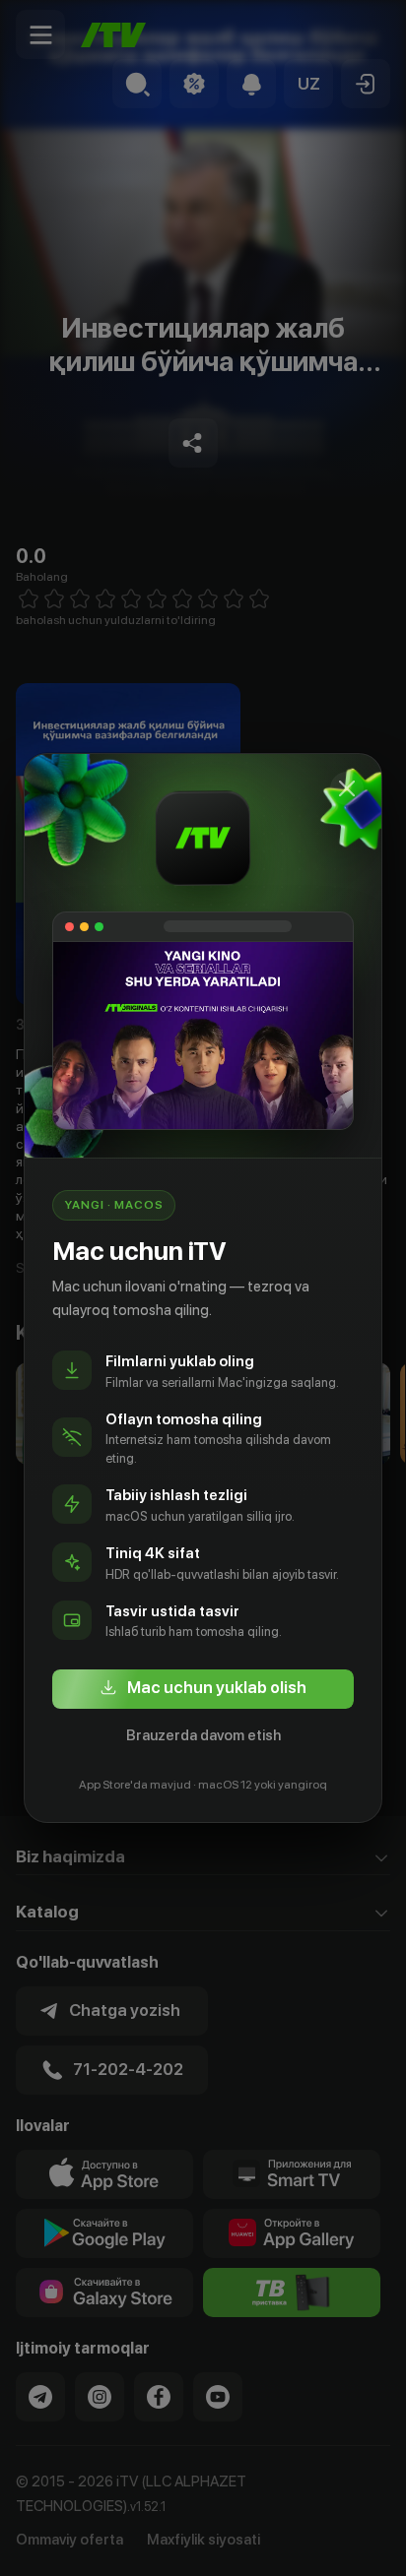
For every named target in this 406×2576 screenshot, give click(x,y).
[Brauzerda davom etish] (347, 788)
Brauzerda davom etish (203, 1735)
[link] (203, 1689)
